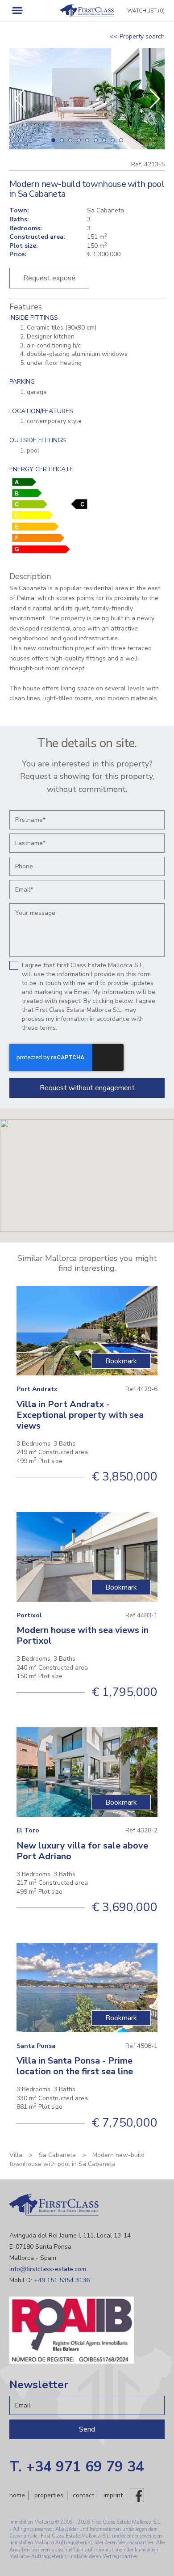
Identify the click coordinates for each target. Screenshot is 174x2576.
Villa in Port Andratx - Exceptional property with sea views (80, 1415)
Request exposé (49, 278)
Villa (16, 2155)
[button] (154, 99)
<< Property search (137, 36)
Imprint (113, 2495)
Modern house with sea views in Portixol (83, 1635)
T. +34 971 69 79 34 (77, 2467)
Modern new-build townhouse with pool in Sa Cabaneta (77, 2159)
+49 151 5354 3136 (62, 2280)
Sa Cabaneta (57, 2155)
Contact (83, 2495)
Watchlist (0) (146, 11)
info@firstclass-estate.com (48, 2269)
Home (17, 2495)
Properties (49, 2495)
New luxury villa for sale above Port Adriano (82, 1851)
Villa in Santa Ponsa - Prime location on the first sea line (75, 2066)
